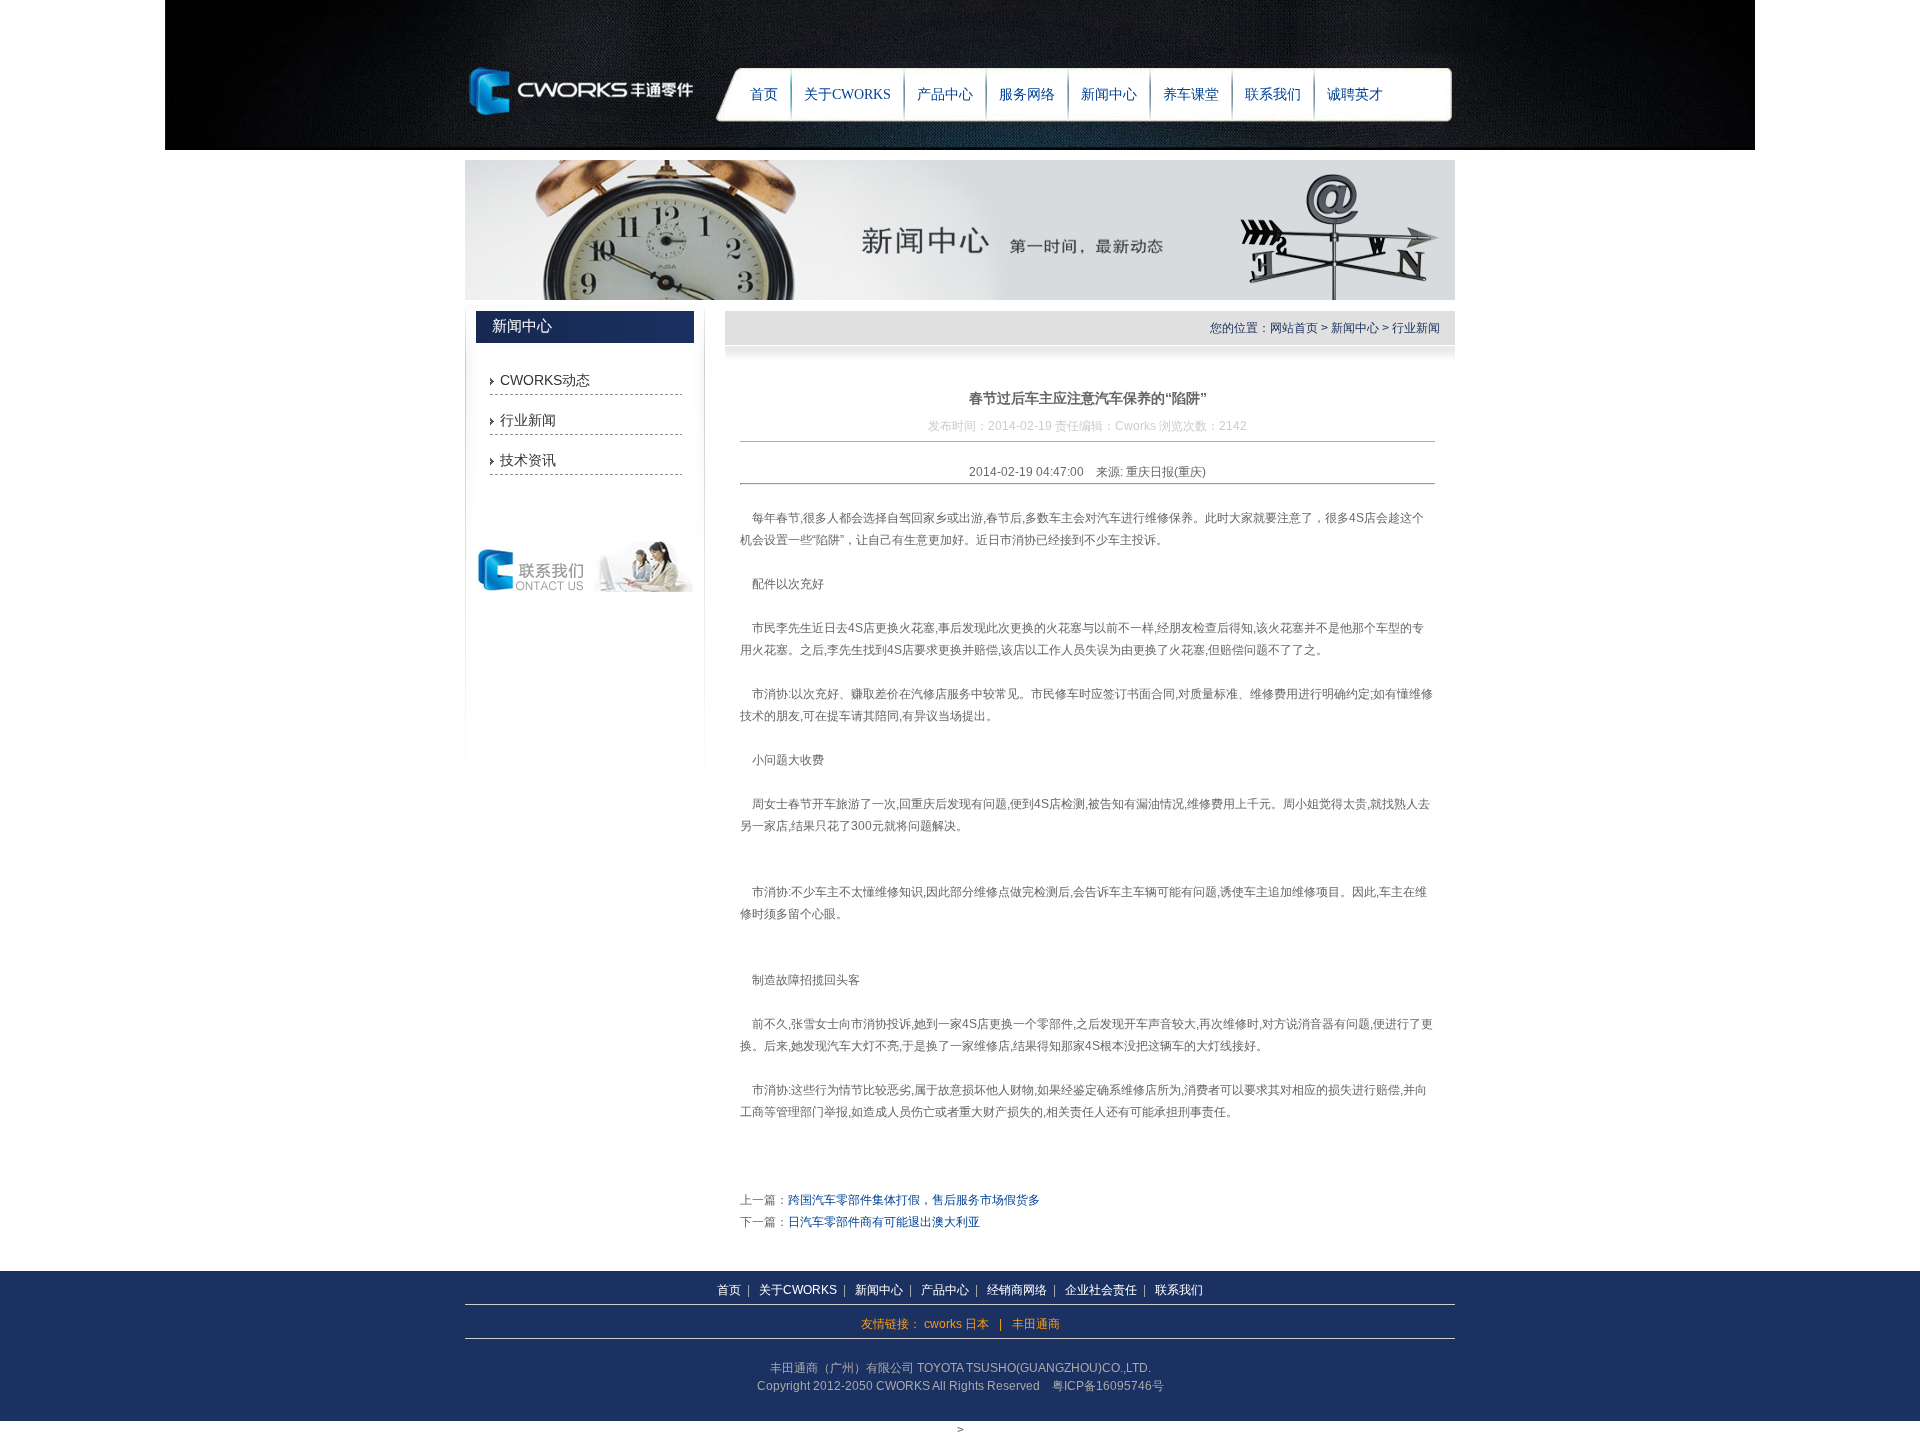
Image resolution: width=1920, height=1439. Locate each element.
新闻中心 (1109, 94)
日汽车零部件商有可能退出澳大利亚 (884, 1222)
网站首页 (1294, 328)
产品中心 (945, 94)
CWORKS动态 (545, 380)
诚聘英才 (1355, 94)
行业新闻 (528, 420)
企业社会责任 (1101, 1290)
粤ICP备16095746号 (1108, 1386)
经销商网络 (1017, 1290)
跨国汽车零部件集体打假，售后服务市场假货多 (914, 1200)
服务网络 (1027, 94)
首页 (764, 94)
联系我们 (1273, 94)
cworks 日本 (956, 1324)
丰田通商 (1036, 1324)
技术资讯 (528, 460)
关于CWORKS (847, 94)
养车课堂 (1191, 94)
